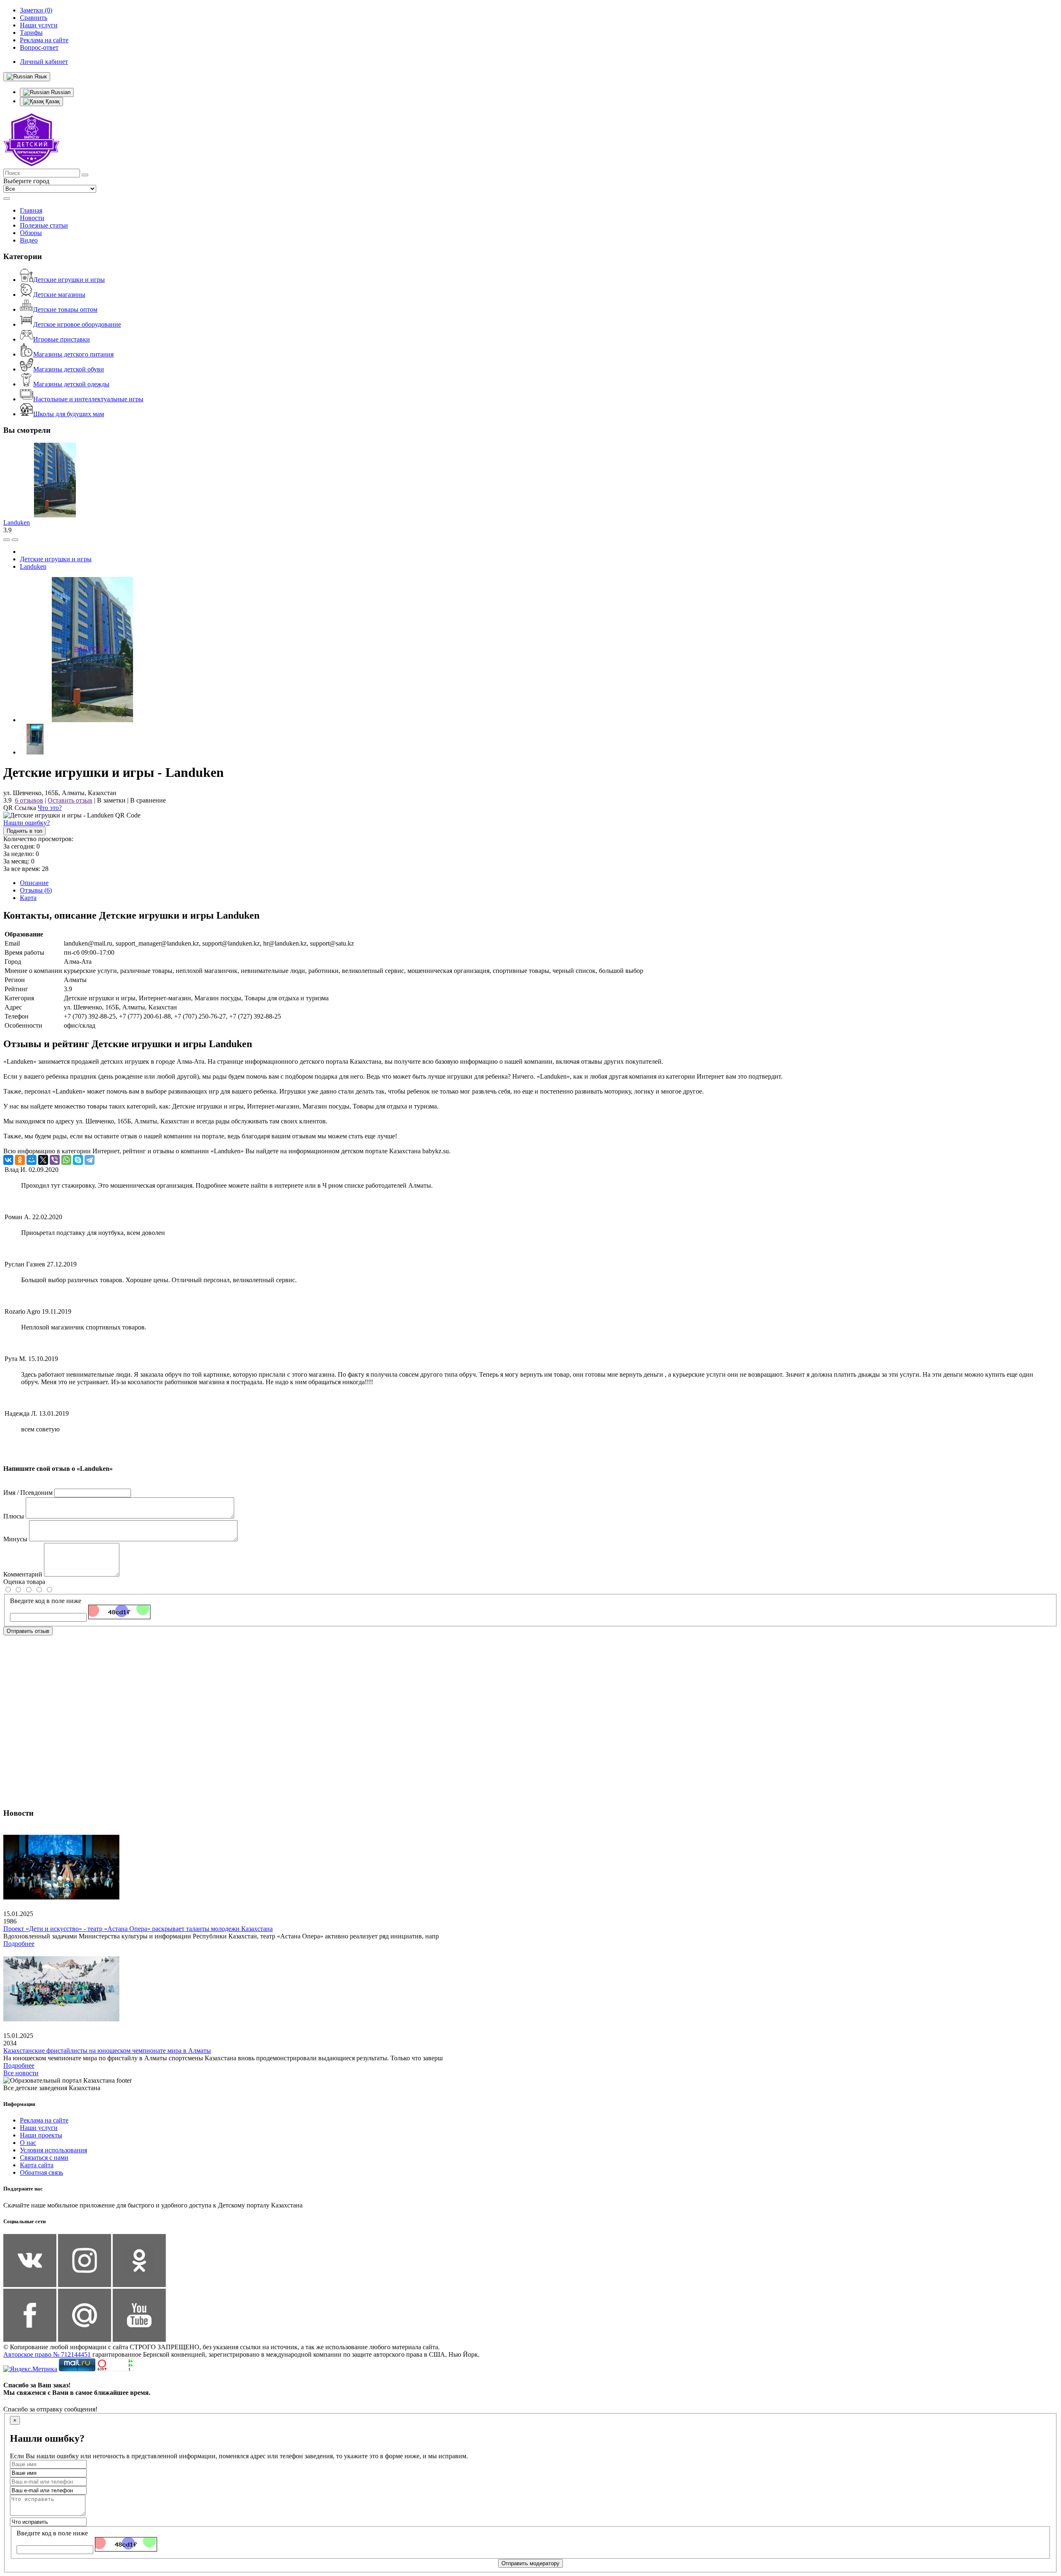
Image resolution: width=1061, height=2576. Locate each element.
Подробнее (19, 1944)
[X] (43, 1160)
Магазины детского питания (73, 354)
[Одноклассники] (20, 1160)
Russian (60, 92)
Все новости (21, 2073)
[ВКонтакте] (8, 1160)
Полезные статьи (44, 225)
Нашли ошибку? (27, 823)
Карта (28, 898)
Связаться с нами (44, 2158)
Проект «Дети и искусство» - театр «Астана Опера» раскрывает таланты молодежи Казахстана (138, 1929)
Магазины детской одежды (71, 384)
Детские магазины (59, 295)
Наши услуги (39, 2128)
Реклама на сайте (44, 2120)
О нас (28, 2143)
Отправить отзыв (28, 1631)
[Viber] (55, 1160)
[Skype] (78, 1160)
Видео (29, 240)
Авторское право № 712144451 (47, 2354)
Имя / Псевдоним (28, 1493)
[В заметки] (15, 540)
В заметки (111, 800)
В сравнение (148, 800)
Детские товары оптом (65, 309)
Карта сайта (37, 2165)
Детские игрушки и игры (69, 280)
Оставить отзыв (70, 800)
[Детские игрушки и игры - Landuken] (92, 720)
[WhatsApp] (66, 1160)
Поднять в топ (24, 831)
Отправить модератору (530, 2563)
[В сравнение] (7, 540)
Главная (31, 210)
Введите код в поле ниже (46, 1601)
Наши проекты (41, 2135)
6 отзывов (29, 800)
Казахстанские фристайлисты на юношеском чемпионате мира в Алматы (107, 2051)
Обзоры (31, 233)
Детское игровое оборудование (77, 324)
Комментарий (23, 1574)
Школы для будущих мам (69, 414)
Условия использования (53, 2150)
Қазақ (52, 101)
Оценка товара (24, 1582)
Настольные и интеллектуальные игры (88, 399)
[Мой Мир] (31, 1160)
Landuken (17, 523)
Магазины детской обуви (69, 369)
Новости (32, 218)
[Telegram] (90, 1160)
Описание (34, 883)
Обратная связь (41, 2172)
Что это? (50, 808)
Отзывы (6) (36, 890)
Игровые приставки (62, 339)
